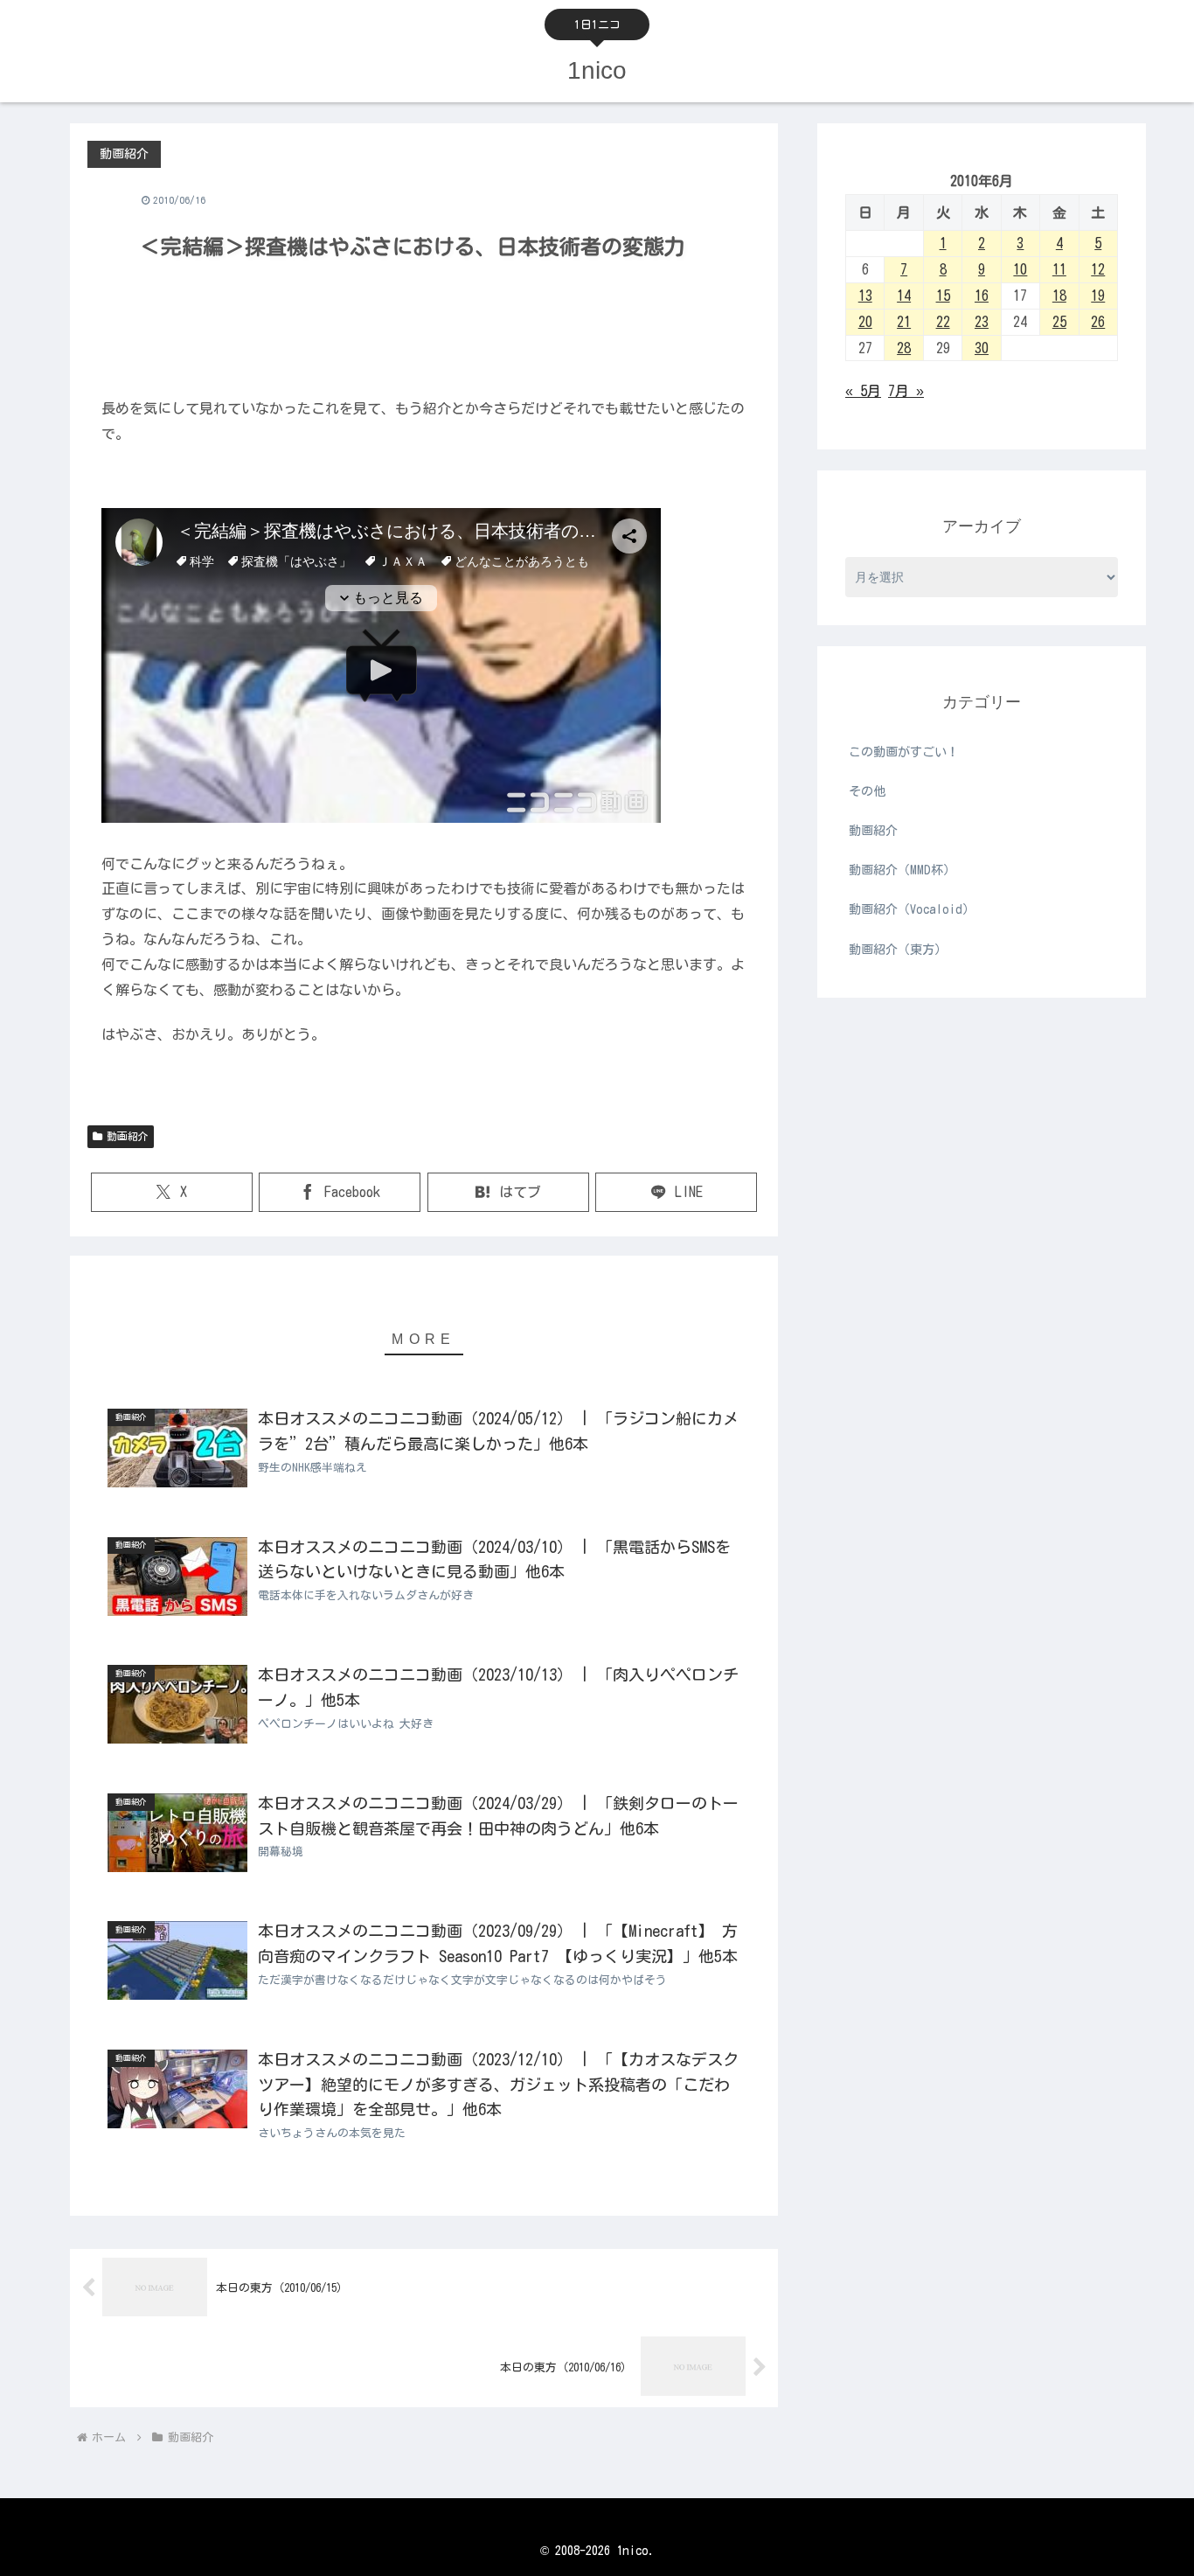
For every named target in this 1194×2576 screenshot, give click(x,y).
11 (1059, 269)
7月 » (906, 391)
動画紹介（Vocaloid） (912, 909)
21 (904, 322)
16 (982, 296)
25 (1059, 322)
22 (943, 322)
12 (1098, 269)
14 (904, 296)
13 (865, 296)
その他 (867, 791)
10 (1020, 269)
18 (1059, 296)
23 (982, 322)
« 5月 (863, 391)
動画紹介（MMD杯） (902, 870)
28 (904, 348)
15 (943, 296)
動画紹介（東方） (898, 950)
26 (1098, 322)
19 (1098, 296)
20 (865, 322)
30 (982, 348)
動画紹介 (128, 1136)
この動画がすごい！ (904, 752)
